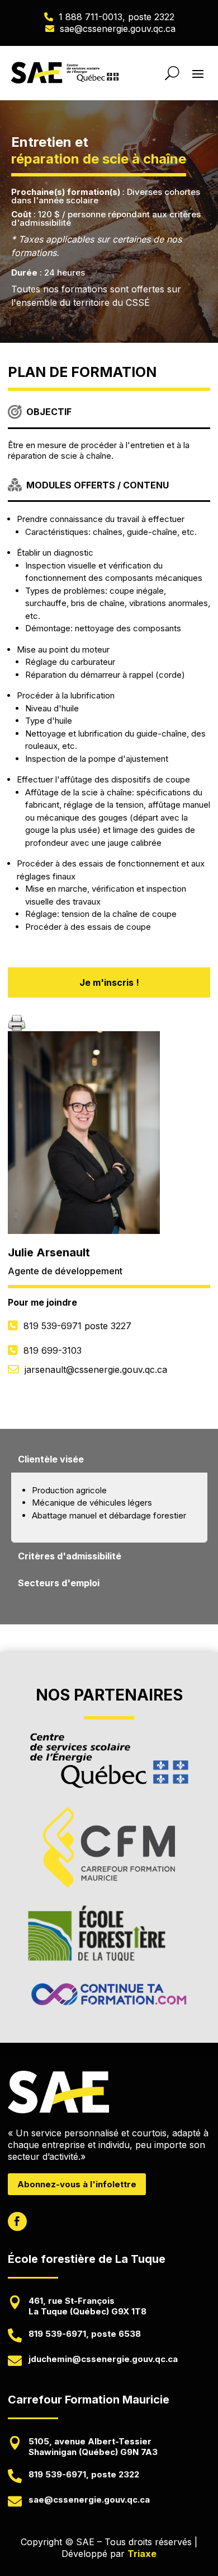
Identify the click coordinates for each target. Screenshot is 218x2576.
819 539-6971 (77, 1326)
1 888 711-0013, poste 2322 (117, 17)
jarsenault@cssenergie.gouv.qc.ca (96, 1369)
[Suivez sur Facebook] (17, 2221)
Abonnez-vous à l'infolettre (77, 2184)
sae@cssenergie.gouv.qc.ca (118, 29)
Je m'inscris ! (109, 982)
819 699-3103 (53, 1350)
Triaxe (142, 2554)
